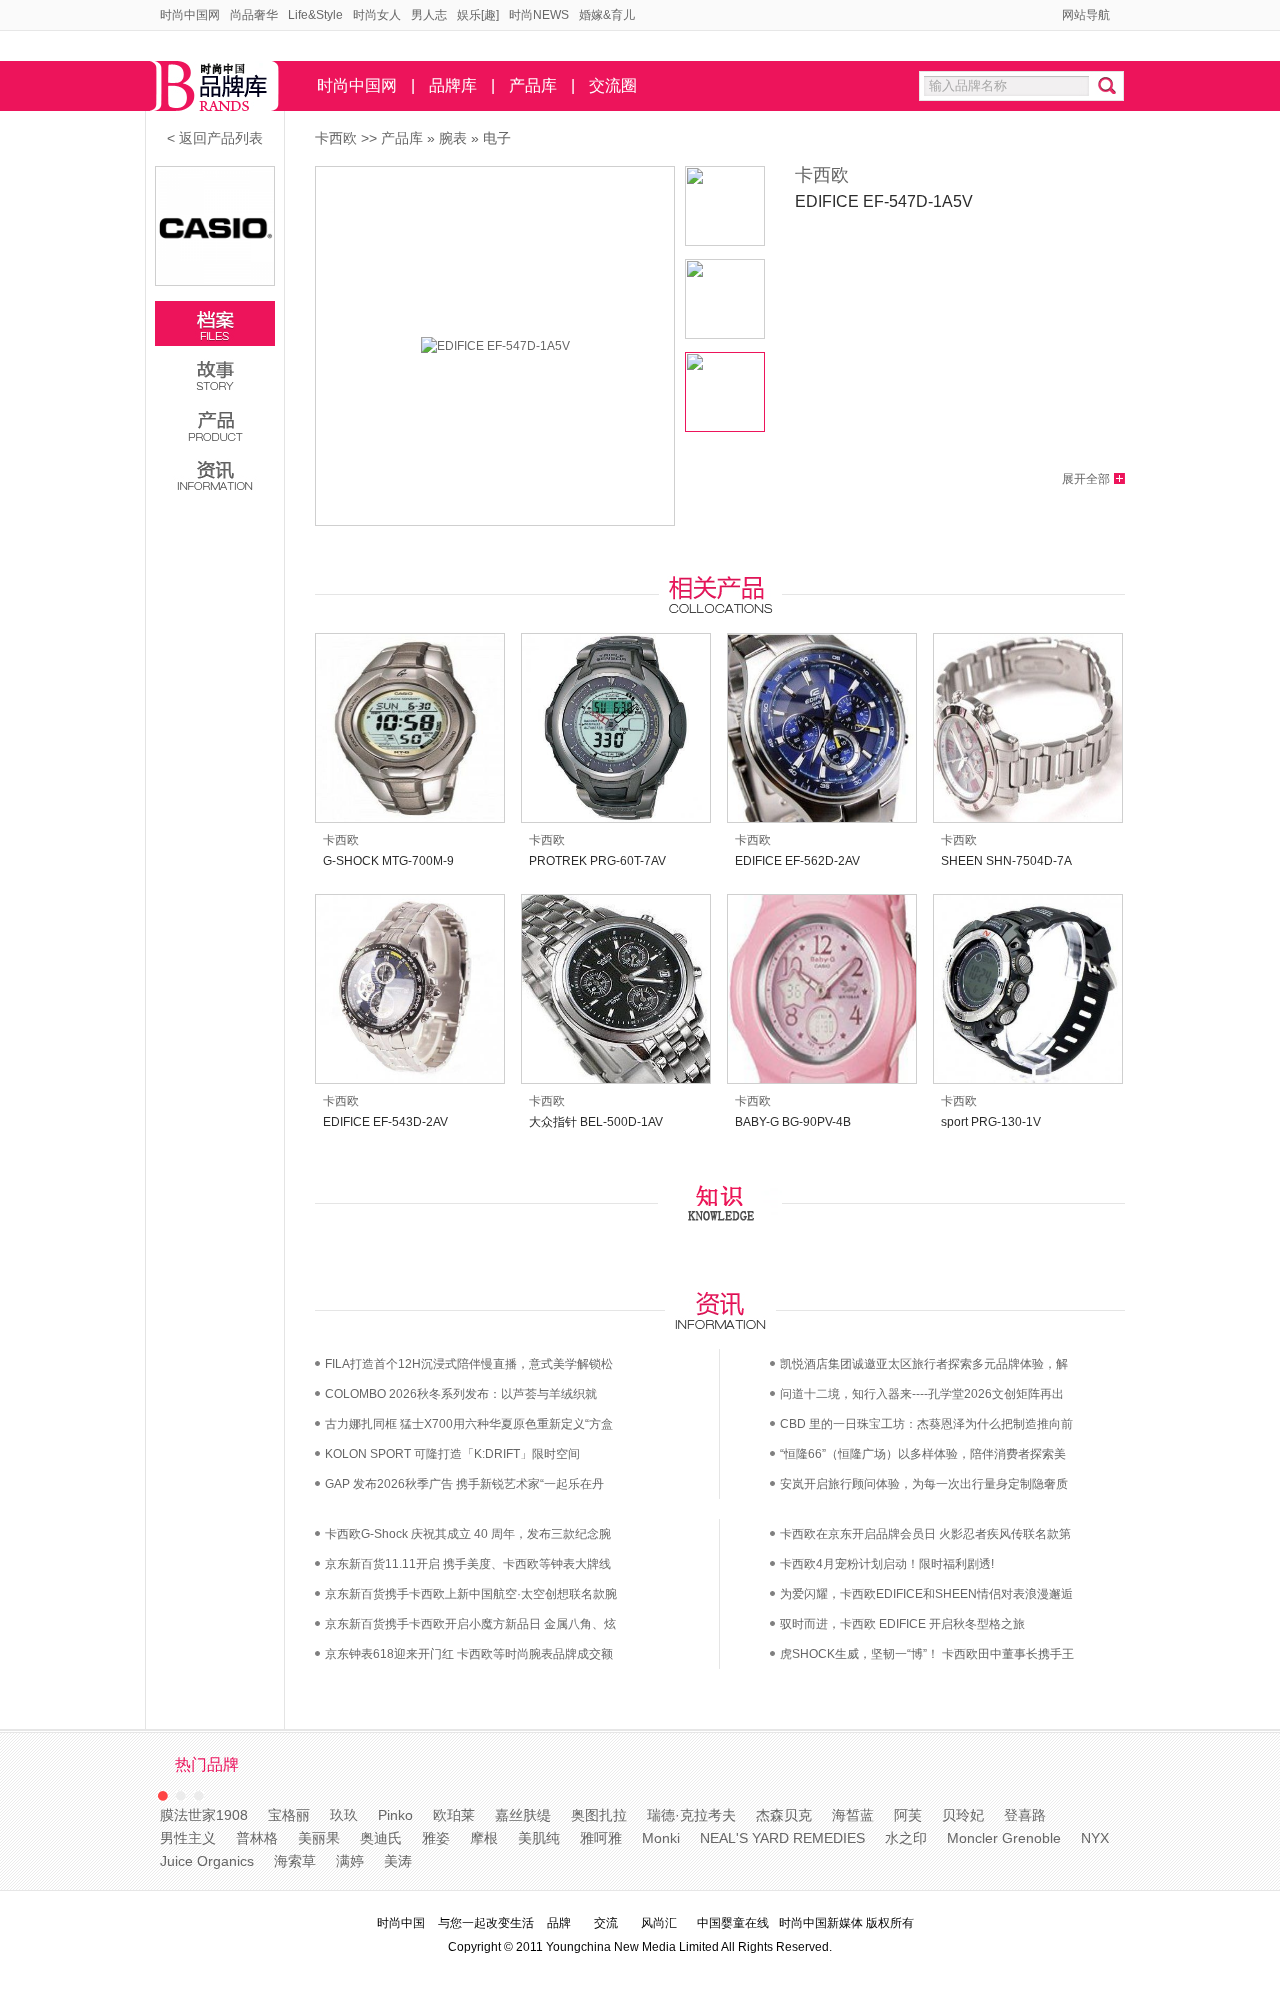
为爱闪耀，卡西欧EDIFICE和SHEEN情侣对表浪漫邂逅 (926, 1594)
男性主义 (188, 1838)
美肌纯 (539, 1838)
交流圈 (613, 85)
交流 (606, 1923)
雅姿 (436, 1838)
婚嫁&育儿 (607, 15)
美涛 (398, 1861)
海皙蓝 (853, 1815)
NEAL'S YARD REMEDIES (782, 1838)
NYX (1095, 1838)
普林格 (257, 1838)
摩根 (484, 1838)
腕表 (453, 138)
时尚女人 (377, 15)
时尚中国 (401, 1923)
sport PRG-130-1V (991, 1122)
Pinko (395, 1815)
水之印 (906, 1838)
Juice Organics (207, 1861)
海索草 (295, 1861)
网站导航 (1086, 15)
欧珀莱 (454, 1815)
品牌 (559, 1923)
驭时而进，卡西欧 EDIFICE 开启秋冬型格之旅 (902, 1624)
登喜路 (1025, 1815)
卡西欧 (336, 138)
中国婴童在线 (733, 1923)
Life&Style (315, 15)
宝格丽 (289, 1815)
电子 (497, 138)
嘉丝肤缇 (523, 1815)
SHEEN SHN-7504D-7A (1006, 861)
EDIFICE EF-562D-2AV (797, 861)
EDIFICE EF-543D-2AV (385, 1122)
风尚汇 (659, 1923)
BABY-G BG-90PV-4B (793, 1122)
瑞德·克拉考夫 (691, 1815)
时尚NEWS (539, 15)
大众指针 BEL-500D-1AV (596, 1122)
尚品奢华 (254, 15)
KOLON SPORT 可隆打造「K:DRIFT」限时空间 (452, 1454)
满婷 (350, 1861)
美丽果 (319, 1838)
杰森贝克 (784, 1815)
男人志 (429, 15)
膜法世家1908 (204, 1815)
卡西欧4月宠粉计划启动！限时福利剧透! (887, 1564)
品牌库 (453, 85)
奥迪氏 (381, 1838)
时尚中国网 (190, 15)
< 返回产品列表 (215, 138)
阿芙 (908, 1815)
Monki (661, 1838)
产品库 (533, 85)
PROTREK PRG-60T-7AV (597, 861)
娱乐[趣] (478, 15)
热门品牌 (207, 1764)
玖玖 (344, 1815)
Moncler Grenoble (1004, 1838)
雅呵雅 (601, 1838)
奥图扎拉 (599, 1815)
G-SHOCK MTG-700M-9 (388, 861)
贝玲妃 (963, 1815)
